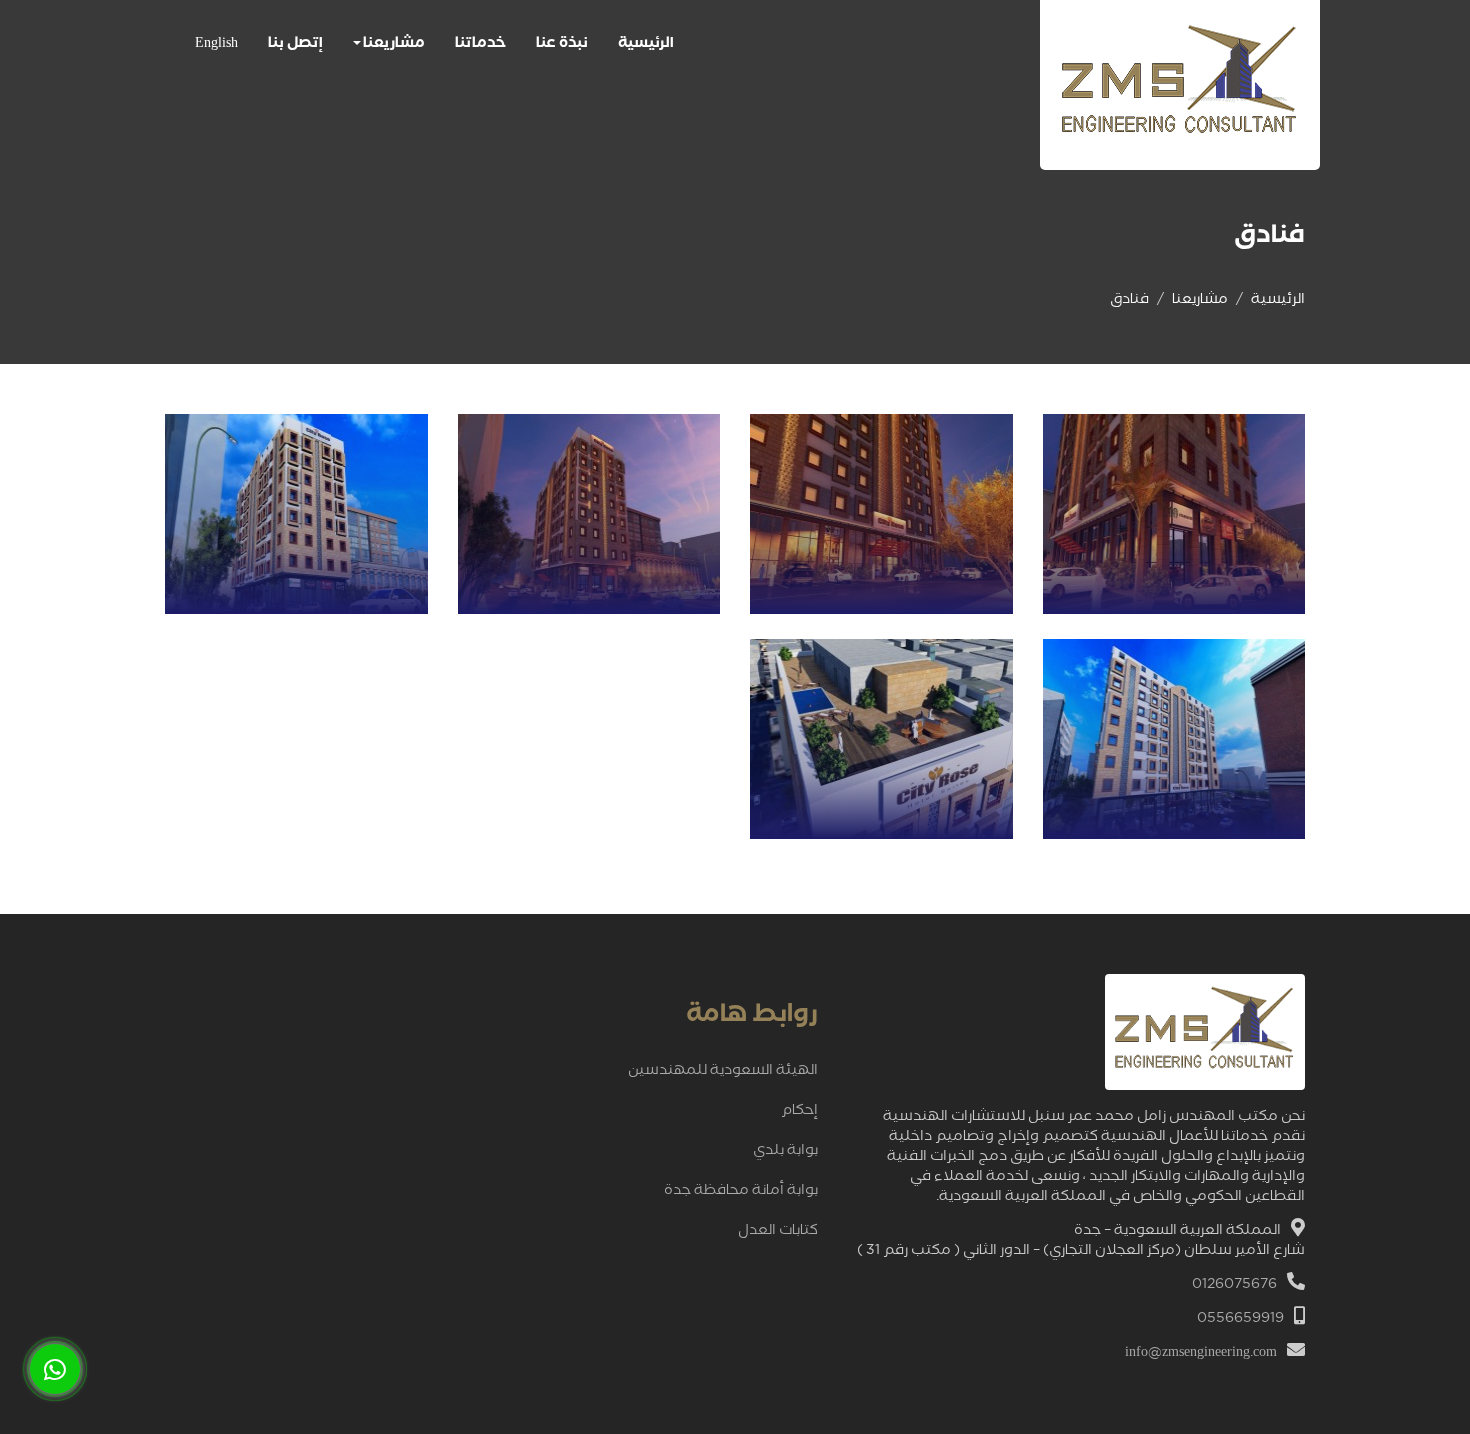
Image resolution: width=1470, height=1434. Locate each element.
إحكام (799, 1112)
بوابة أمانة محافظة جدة (741, 1192)
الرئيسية (646, 45)
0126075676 (1234, 1286)
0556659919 (1240, 1320)
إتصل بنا (295, 45)
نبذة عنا (562, 45)
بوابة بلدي (785, 1152)
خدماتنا (480, 45)
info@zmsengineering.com (1201, 1354)
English (216, 45)
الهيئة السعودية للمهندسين (723, 1072)
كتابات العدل (778, 1232)
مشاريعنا (394, 45)
